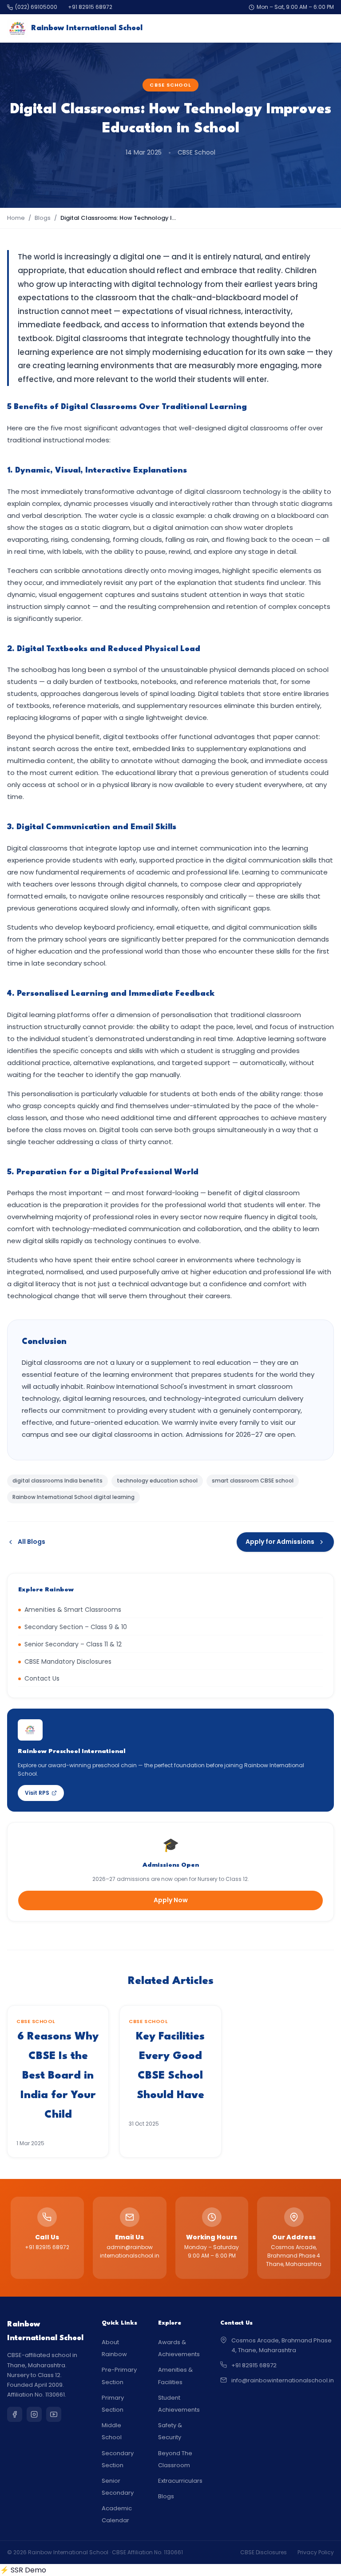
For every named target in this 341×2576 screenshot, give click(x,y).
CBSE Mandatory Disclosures (68, 1662)
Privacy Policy (316, 2552)
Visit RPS (37, 1793)
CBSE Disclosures (264, 2552)
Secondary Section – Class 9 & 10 (76, 1627)
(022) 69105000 (36, 7)
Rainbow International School (87, 28)
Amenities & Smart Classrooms (73, 1610)
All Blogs (32, 1542)
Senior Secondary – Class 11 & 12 (73, 1644)
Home (16, 218)
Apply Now (171, 1900)
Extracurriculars (180, 2481)
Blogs (43, 218)
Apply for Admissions (280, 1542)
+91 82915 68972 (90, 7)
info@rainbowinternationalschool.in (283, 2380)
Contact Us (42, 1678)
